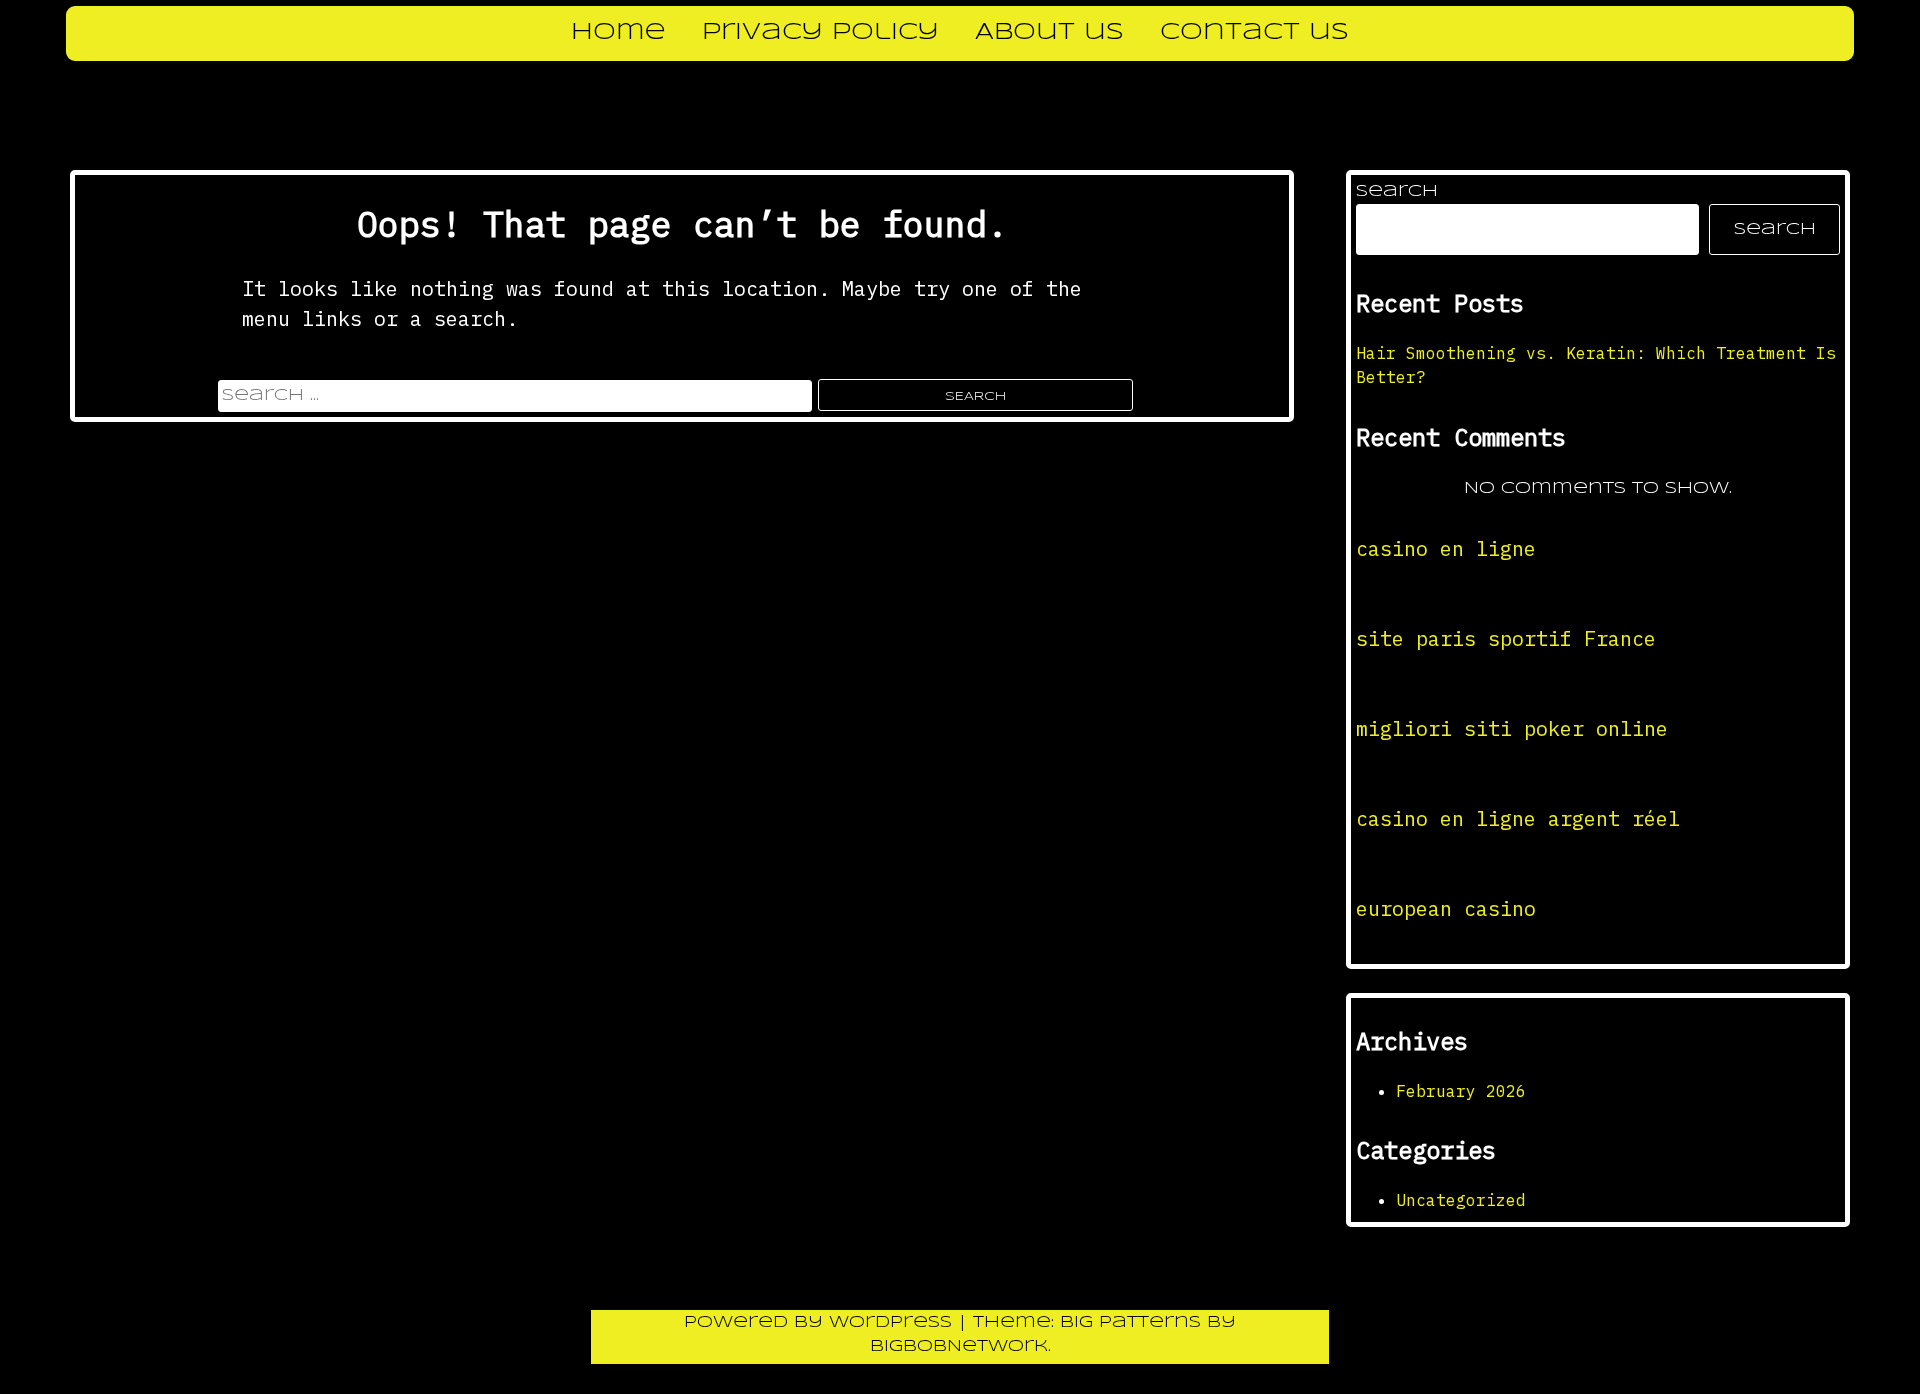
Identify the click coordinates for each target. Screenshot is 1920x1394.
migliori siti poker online (1512, 728)
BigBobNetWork (959, 1346)
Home (618, 33)
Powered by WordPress (821, 1322)
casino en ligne (1446, 548)
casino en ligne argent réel (1518, 818)
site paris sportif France (1506, 638)
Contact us (1254, 33)
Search (1397, 191)
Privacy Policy (820, 33)
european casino (1446, 908)
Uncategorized (1461, 1200)
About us (1049, 33)
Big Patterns (1130, 1322)
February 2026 (1461, 1091)
